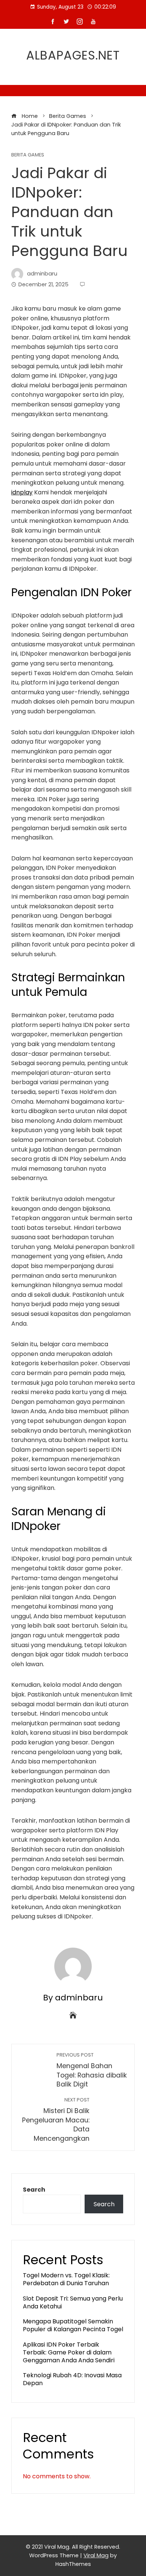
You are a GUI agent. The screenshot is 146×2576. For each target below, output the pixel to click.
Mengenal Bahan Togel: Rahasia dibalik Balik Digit (92, 2070)
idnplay (22, 492)
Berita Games (28, 155)
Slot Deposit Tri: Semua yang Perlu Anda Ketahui (73, 2302)
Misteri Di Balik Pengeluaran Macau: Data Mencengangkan (56, 2120)
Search (34, 2190)
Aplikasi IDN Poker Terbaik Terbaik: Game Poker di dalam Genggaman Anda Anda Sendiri (69, 2352)
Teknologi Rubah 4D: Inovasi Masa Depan (72, 2379)
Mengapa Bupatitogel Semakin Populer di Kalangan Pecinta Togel (73, 2325)
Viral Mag (96, 2555)
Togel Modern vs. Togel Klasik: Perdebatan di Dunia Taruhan (66, 2279)
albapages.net (73, 55)
